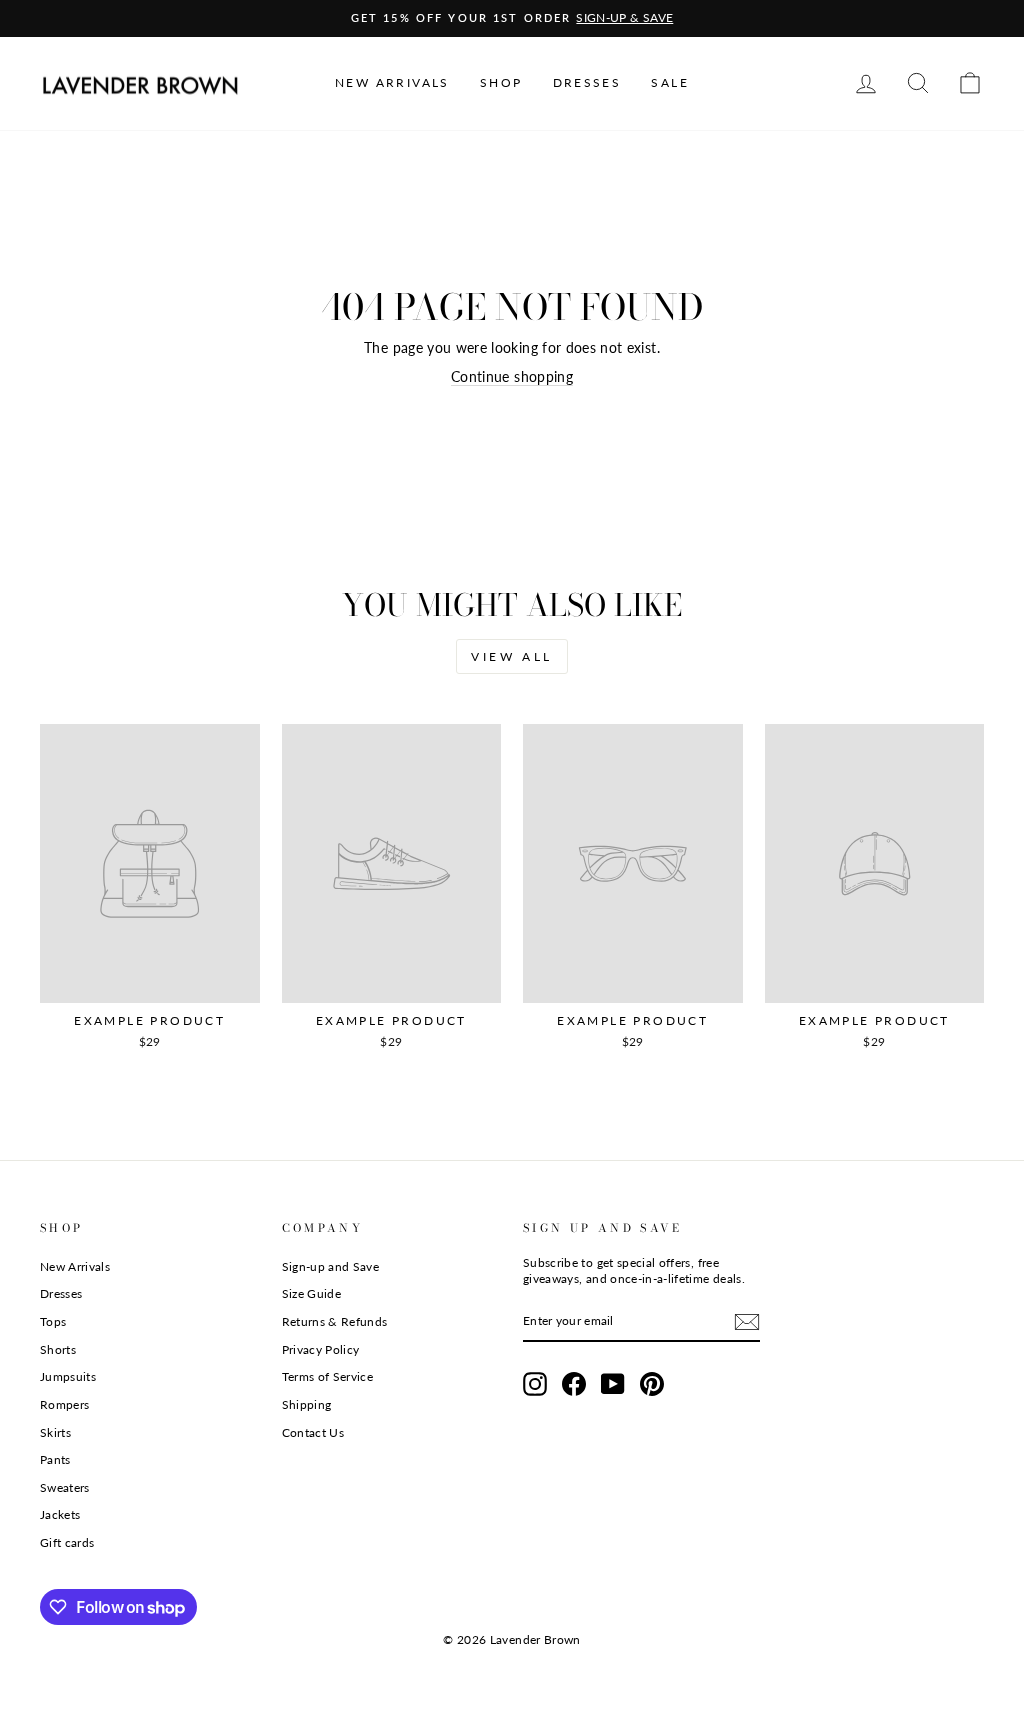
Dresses (61, 1293)
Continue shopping (512, 376)
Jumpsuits (68, 1376)
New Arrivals (75, 1266)
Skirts (55, 1432)
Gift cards (67, 1542)
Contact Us (313, 1432)
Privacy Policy (321, 1349)
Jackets (60, 1514)
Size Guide (312, 1293)
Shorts (58, 1349)
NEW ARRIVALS (392, 82)
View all (512, 656)
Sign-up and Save (331, 1266)
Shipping (307, 1404)
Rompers (64, 1404)
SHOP (501, 82)
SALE (670, 82)
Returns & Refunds (335, 1321)
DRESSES (587, 82)
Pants (55, 1459)
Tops (53, 1321)
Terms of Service (328, 1376)
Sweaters (65, 1487)
